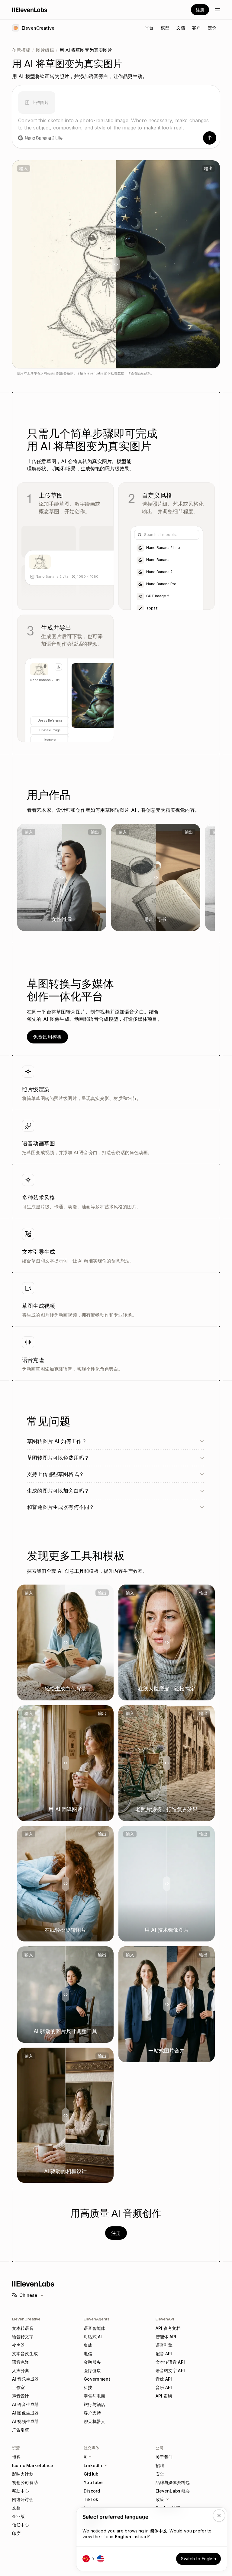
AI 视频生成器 (25, 2421)
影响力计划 (23, 2474)
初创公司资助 (25, 2482)
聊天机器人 (94, 2421)
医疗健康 (92, 2370)
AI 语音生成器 (25, 2404)
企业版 (18, 2516)
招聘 (160, 2465)
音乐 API (164, 2387)
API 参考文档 (168, 2328)
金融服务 (92, 2362)
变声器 (18, 2345)
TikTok (91, 2499)
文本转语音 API (170, 2362)
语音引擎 (164, 2345)
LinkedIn (93, 2465)
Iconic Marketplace (33, 2465)
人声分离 (21, 2370)
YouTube (93, 2482)
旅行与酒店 (94, 2404)
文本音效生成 (25, 2354)
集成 (88, 2345)
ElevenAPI (165, 2319)
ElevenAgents (97, 2319)
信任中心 (21, 2525)
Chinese (28, 2295)
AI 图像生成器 (25, 2413)
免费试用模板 (47, 1037)
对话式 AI (93, 2337)
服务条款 (67, 373)
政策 (160, 2499)
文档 (16, 2508)
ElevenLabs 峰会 (173, 2491)
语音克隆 (21, 2362)
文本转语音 (23, 2328)
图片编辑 (45, 50)
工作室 (18, 2387)
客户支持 (92, 2413)
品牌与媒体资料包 (173, 2482)
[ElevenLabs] (30, 10)
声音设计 (21, 2396)
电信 (88, 2354)
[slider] (116, 264)
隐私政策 (144, 373)
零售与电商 (94, 2396)
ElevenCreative (26, 2319)
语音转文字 (23, 2337)
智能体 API (166, 2337)
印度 (16, 2533)
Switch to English (198, 2559)
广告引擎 (21, 2430)
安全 (160, 2474)
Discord (92, 2491)
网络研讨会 (23, 2499)
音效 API (164, 2379)
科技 (88, 2387)
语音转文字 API (170, 2370)
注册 (200, 10)
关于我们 (164, 2457)
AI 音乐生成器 (25, 2379)
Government (97, 2379)
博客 (16, 2457)
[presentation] (37, 101)
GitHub (91, 2474)
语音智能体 (94, 2328)
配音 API (164, 2354)
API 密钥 (164, 2396)
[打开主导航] (217, 10)
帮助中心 (21, 2491)
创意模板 (21, 50)
